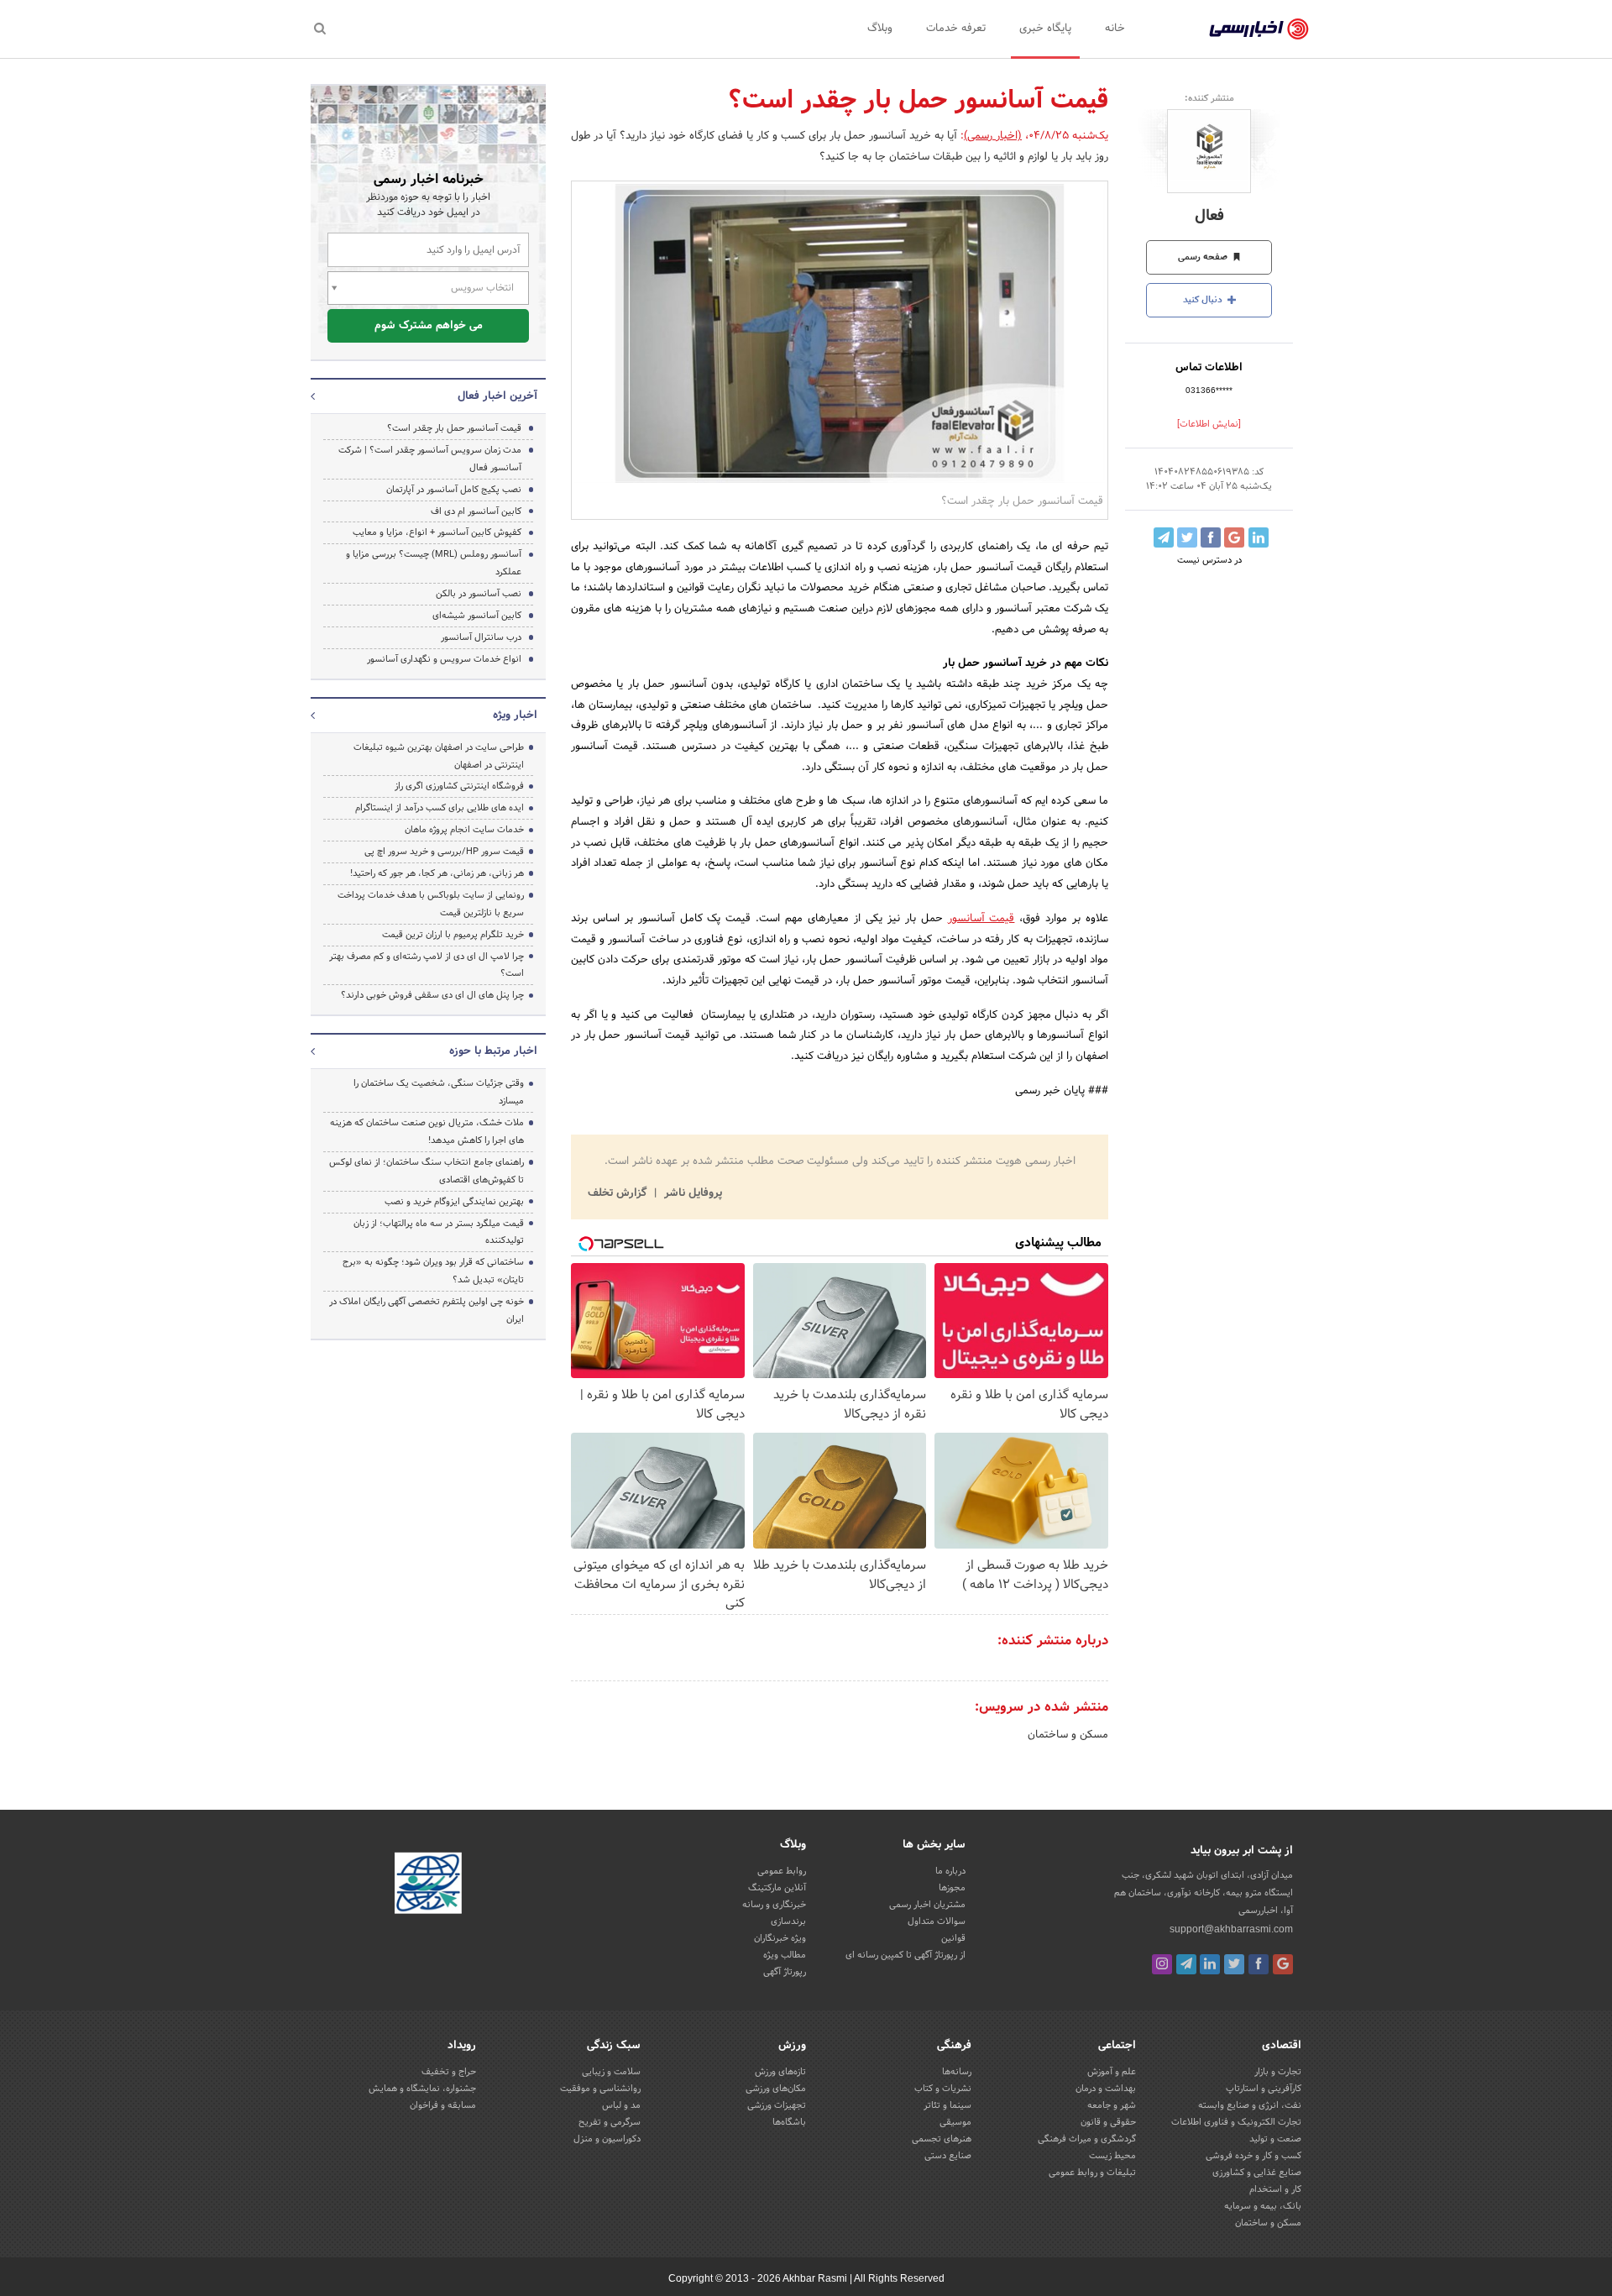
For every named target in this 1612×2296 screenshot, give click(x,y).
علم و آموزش (1112, 2072)
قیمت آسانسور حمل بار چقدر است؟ (454, 428)
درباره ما (950, 1871)
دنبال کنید (1204, 300)
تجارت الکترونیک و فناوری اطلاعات (1236, 2122)
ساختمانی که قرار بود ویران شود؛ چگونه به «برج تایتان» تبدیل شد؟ (433, 1271)
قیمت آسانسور (981, 919)
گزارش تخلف (619, 1193)
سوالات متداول (937, 1921)
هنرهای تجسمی (942, 2139)
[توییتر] (1234, 1964)
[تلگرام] (1186, 1964)
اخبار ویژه (515, 716)
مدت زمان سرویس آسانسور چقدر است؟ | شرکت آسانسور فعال (430, 459)
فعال (1209, 216)
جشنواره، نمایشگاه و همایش (422, 2089)
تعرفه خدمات (956, 29)
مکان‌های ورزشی (776, 2089)
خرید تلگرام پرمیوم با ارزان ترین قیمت (453, 935)
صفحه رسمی (1204, 257)
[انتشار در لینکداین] (1259, 537)
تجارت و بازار (1278, 2072)
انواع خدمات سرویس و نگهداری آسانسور (444, 659)
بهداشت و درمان (1106, 2089)
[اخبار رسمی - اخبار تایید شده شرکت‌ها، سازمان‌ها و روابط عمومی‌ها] (1259, 29)
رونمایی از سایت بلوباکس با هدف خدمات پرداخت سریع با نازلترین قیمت (431, 904)
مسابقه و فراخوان (443, 2105)
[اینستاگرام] (1162, 1964)
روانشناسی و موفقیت (600, 2089)
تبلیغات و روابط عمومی (1092, 2173)
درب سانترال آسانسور (481, 637)
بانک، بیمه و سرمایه (1263, 2206)
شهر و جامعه (1112, 2105)
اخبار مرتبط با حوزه (493, 1051)
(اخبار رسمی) (993, 136)
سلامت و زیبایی (611, 2072)
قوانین (953, 1938)
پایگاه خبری (1045, 29)
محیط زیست (1112, 2156)
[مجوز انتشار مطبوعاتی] (428, 1886)
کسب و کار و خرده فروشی (1253, 2156)
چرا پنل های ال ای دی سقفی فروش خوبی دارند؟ (432, 995)
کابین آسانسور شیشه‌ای (477, 616)
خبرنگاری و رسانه (774, 1905)
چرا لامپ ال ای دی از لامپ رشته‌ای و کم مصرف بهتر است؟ (427, 965)
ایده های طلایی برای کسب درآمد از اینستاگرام (440, 808)
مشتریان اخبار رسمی (927, 1905)
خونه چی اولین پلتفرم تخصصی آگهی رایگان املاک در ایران (427, 1311)
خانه (1115, 29)
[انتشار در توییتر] (1187, 537)
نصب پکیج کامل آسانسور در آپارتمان (454, 490)
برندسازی (788, 1921)
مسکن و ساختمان (1068, 1735)
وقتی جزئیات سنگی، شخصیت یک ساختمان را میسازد (439, 1092)
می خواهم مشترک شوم (429, 326)
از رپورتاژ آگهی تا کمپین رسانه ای (905, 1955)
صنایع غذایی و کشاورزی (1257, 2173)
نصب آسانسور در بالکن (479, 594)
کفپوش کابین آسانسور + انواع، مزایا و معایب (437, 532)
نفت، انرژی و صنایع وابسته (1250, 2105)
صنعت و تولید (1275, 2139)
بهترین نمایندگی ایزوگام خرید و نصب (454, 1202)
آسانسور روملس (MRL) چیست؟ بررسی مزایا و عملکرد (434, 563)
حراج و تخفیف (449, 2072)
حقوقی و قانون (1108, 2122)
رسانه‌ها (957, 2072)
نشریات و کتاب (943, 2089)
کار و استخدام (1275, 2189)
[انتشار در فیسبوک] (1211, 537)
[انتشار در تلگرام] (1164, 537)
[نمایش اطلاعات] (1209, 424)
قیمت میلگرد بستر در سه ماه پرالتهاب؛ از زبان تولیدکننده (439, 1232)
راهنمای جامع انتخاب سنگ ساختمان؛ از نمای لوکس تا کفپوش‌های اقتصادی (427, 1171)
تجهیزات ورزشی (777, 2105)
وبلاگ (880, 29)
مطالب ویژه (785, 1955)
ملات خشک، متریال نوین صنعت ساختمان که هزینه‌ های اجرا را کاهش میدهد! (427, 1132)
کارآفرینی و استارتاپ (1264, 2089)
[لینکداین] (1210, 1964)
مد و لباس (621, 2105)
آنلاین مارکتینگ (777, 1888)
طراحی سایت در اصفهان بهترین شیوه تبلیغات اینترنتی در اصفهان (439, 756)
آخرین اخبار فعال (497, 396)
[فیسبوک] (1259, 1964)
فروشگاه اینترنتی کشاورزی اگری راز (459, 786)
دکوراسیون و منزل (607, 2139)
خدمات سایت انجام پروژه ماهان (464, 830)
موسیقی (955, 2122)
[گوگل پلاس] (1283, 1964)
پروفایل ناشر (691, 1193)
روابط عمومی (782, 1871)
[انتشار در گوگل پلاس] (1234, 537)
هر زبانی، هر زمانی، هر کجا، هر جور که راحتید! (437, 873)
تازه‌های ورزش (780, 2072)
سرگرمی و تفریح (610, 2122)
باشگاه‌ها (789, 2122)
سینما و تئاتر (947, 2105)
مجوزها (952, 1888)
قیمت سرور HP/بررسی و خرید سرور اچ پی (444, 852)
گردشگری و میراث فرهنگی (1087, 2139)
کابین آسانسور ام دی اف (476, 511)
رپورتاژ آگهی (785, 1972)
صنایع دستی (948, 2156)
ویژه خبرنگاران (780, 1938)
